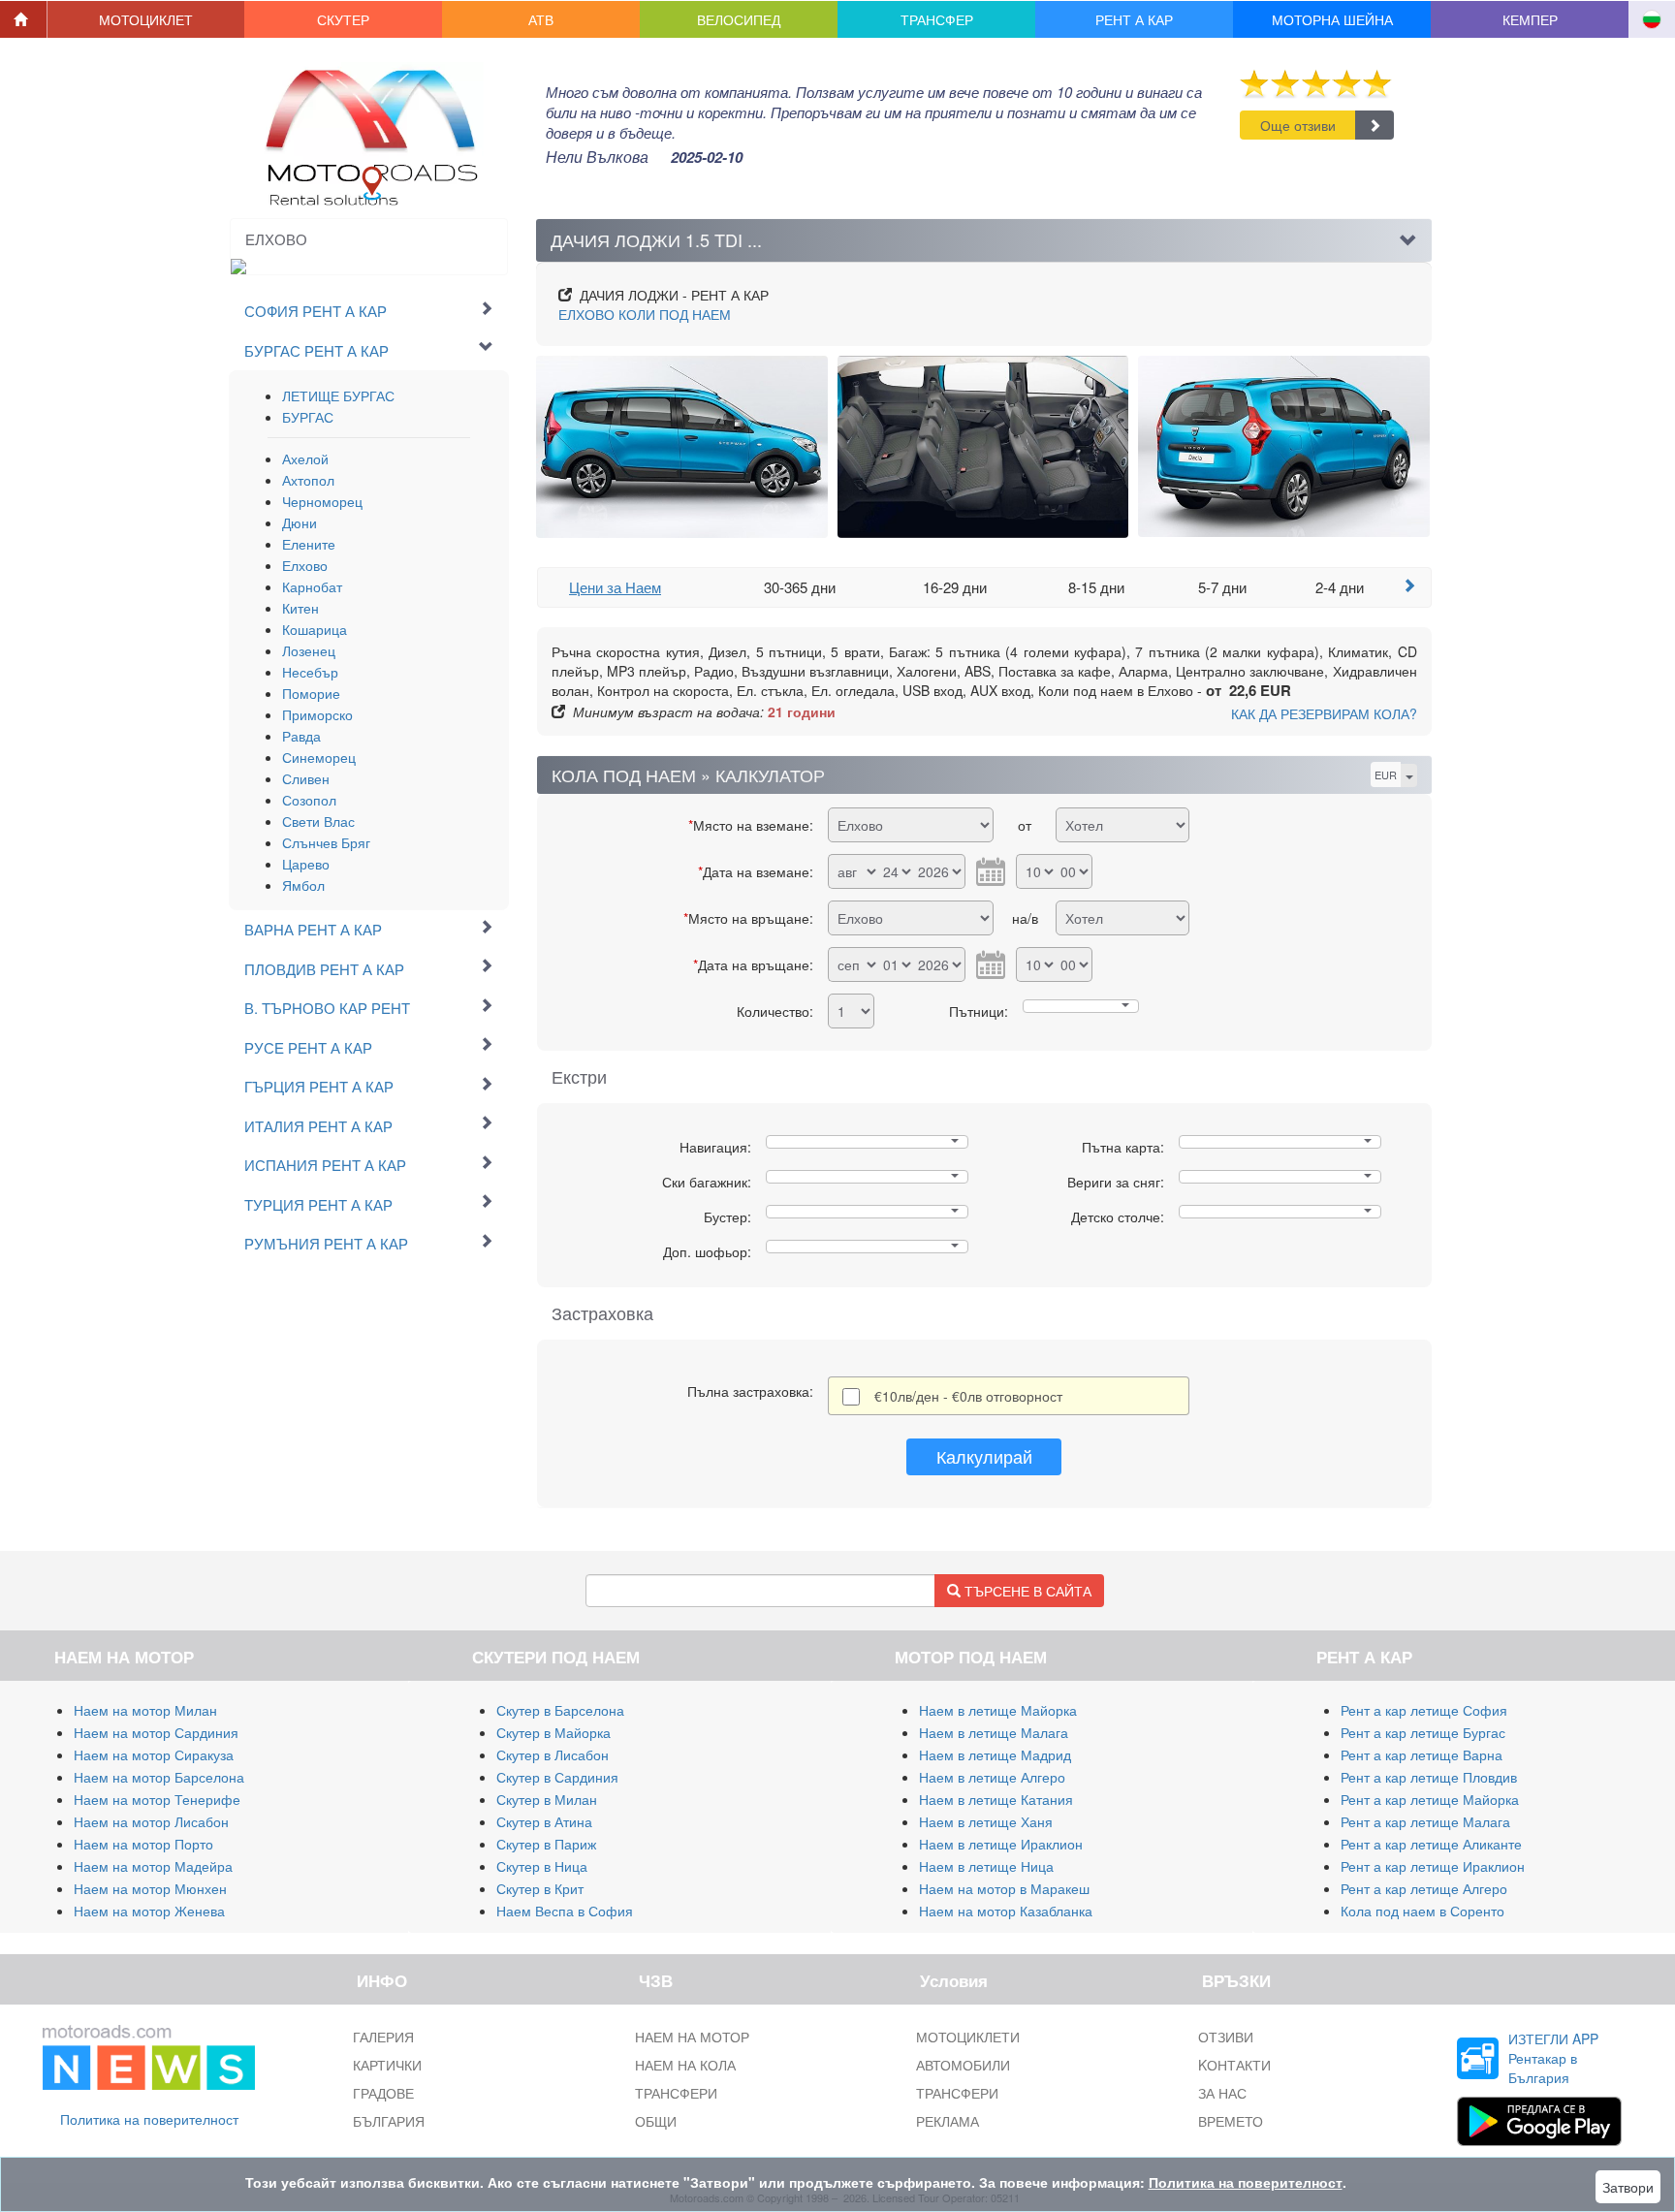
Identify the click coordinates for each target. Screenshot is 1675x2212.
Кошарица (315, 629)
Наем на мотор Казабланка (1006, 1911)
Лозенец (309, 650)
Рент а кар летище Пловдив (1429, 1777)
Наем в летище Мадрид (995, 1754)
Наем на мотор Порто (143, 1844)
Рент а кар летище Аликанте (1431, 1844)
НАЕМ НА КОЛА (685, 2065)
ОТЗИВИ (1226, 2037)
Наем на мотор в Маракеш (1004, 1888)
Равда (301, 736)
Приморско (317, 714)
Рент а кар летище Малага (1425, 1821)
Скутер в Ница (542, 1866)
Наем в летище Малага (994, 1732)
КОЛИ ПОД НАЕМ (645, 314)
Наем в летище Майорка (998, 1710)
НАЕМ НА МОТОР (692, 2037)
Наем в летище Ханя (986, 1821)
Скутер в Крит (540, 1888)
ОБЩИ (656, 2121)
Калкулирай (984, 1456)
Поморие (311, 693)
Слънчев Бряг (326, 842)
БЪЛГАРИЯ (389, 2121)
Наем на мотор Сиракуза (154, 1754)
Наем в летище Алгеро (992, 1777)
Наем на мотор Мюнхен (150, 1888)
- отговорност (968, 1396)
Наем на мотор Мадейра (153, 1866)
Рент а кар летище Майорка (1430, 1799)
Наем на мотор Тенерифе (157, 1799)
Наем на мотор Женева (149, 1911)
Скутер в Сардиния (557, 1777)
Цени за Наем (615, 587)
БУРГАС (308, 417)
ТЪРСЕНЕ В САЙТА (1026, 1591)
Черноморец (322, 501)
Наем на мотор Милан (145, 1710)
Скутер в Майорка (553, 1732)
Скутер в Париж (546, 1844)
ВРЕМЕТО (1231, 2121)
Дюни (300, 522)
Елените (309, 544)
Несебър (310, 672)
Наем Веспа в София (565, 1911)
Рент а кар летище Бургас (1423, 1732)
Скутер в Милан (547, 1799)
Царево (306, 864)
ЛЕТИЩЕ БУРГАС (338, 395)
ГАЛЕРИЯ (383, 2037)
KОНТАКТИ (1234, 2065)
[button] (146, 19)
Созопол (309, 800)
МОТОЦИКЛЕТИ (968, 2037)
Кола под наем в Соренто (1422, 1911)
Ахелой (305, 458)
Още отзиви (1298, 125)
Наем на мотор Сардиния (156, 1732)
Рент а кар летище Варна (1422, 1754)
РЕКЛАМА (948, 2121)
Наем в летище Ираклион (1001, 1844)
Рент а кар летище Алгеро (1424, 1888)
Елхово (305, 565)
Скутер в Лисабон (553, 1754)
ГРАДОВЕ (383, 2093)
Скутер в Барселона (560, 1710)
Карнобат (312, 586)
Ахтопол (308, 480)
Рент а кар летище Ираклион (1433, 1866)
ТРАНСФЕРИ (676, 2093)
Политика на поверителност (149, 2119)
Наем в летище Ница (986, 1866)
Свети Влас (318, 821)
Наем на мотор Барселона (159, 1777)
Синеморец (319, 757)
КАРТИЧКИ (387, 2065)
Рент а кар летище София (1424, 1710)
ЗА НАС (1222, 2093)
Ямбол (303, 885)
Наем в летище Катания (996, 1799)
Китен (300, 608)
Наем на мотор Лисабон (151, 1821)
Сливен (306, 778)
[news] (149, 2054)
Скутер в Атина (544, 1821)
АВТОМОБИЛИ (963, 2065)
